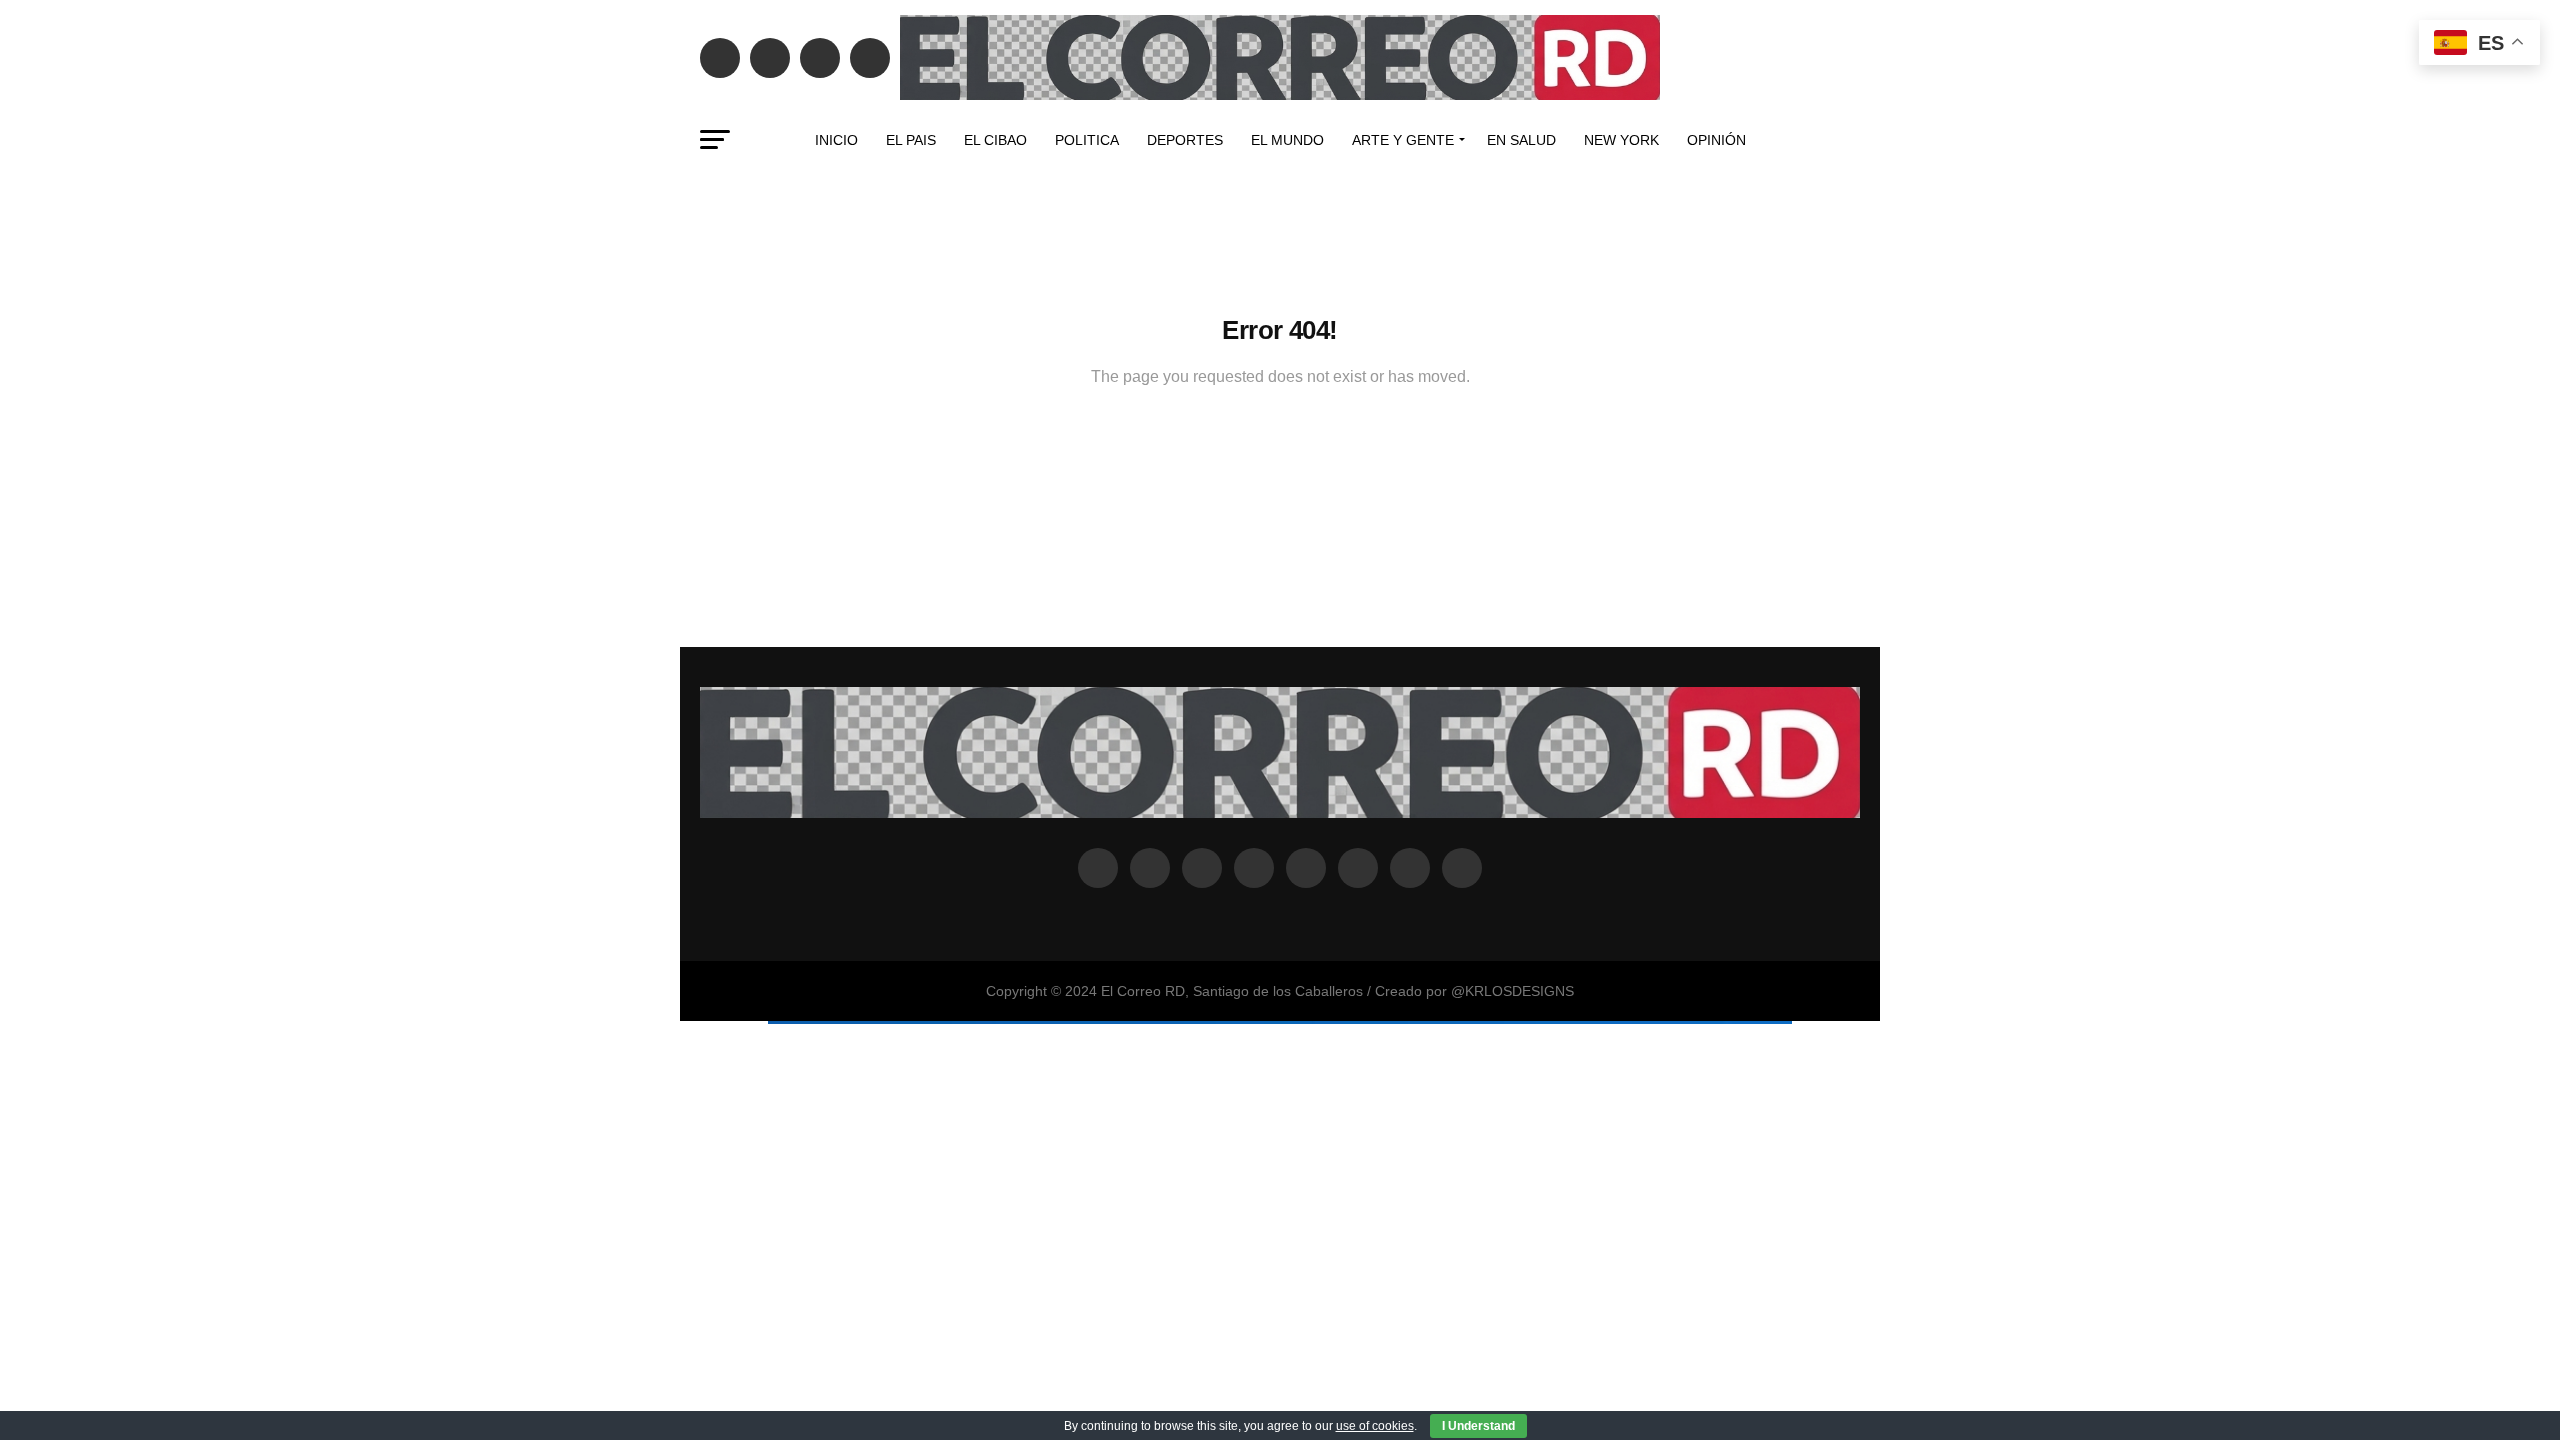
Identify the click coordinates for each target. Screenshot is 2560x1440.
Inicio (836, 140)
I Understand (1478, 1426)
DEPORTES (1185, 140)
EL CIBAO (995, 140)
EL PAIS (911, 140)
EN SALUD (1521, 140)
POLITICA (1087, 140)
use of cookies (1375, 1426)
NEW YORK (1621, 140)
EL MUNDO (1287, 140)
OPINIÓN (1716, 140)
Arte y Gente (1403, 140)
